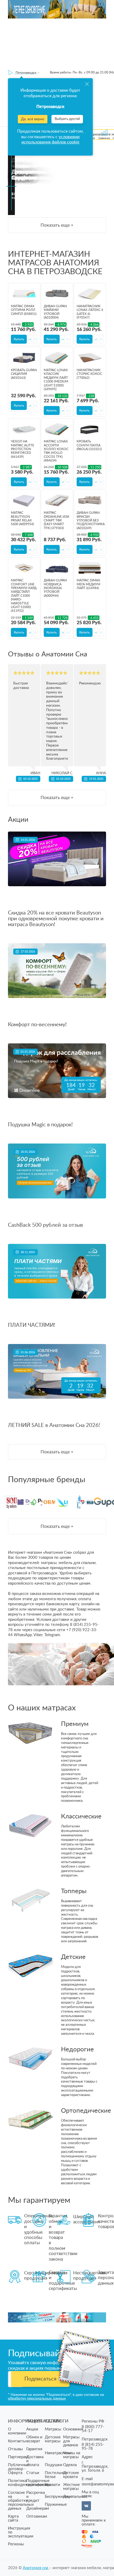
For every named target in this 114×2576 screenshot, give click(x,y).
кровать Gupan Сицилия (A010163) (24, 374)
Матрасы (53, 2429)
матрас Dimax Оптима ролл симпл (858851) (24, 310)
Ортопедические (80, 2111)
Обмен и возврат (34, 2439)
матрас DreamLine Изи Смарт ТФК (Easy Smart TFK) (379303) (56, 520)
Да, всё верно (33, 119)
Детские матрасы (53, 2439)
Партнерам (18, 2457)
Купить (19, 339)
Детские (73, 1957)
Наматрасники (58, 2453)
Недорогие (77, 2050)
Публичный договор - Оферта (19, 2469)
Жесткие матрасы (71, 2487)
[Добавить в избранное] (35, 339)
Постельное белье (56, 2475)
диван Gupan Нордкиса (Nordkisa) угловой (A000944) (55, 588)
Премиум (75, 1724)
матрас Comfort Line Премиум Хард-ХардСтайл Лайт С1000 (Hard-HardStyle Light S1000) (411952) (24, 596)
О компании (17, 2431)
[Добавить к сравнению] (30, 339)
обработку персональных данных (37, 2398)
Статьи (33, 2473)
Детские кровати (71, 2475)
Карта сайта (13, 2518)
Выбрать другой (67, 119)
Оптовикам (37, 2516)
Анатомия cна (36, 2568)
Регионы (16, 2544)
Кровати (52, 2485)
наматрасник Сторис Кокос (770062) (89, 374)
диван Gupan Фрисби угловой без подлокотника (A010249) (91, 520)
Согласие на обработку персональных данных (21, 2501)
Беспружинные (59, 2497)
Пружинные (56, 2505)
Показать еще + (57, 225)
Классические (80, 1817)
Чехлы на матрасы (72, 2455)
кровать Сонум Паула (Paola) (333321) (89, 445)
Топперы (74, 1891)
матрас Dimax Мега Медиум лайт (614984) (88, 584)
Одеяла (70, 2465)
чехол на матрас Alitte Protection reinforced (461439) (23, 449)
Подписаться (40, 2379)
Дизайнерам (38, 2509)
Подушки (54, 2465)
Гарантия (34, 2449)
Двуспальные (75, 2497)
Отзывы (15, 2449)
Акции (32, 2429)
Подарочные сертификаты (39, 2483)
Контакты (17, 2441)
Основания (73, 2429)
